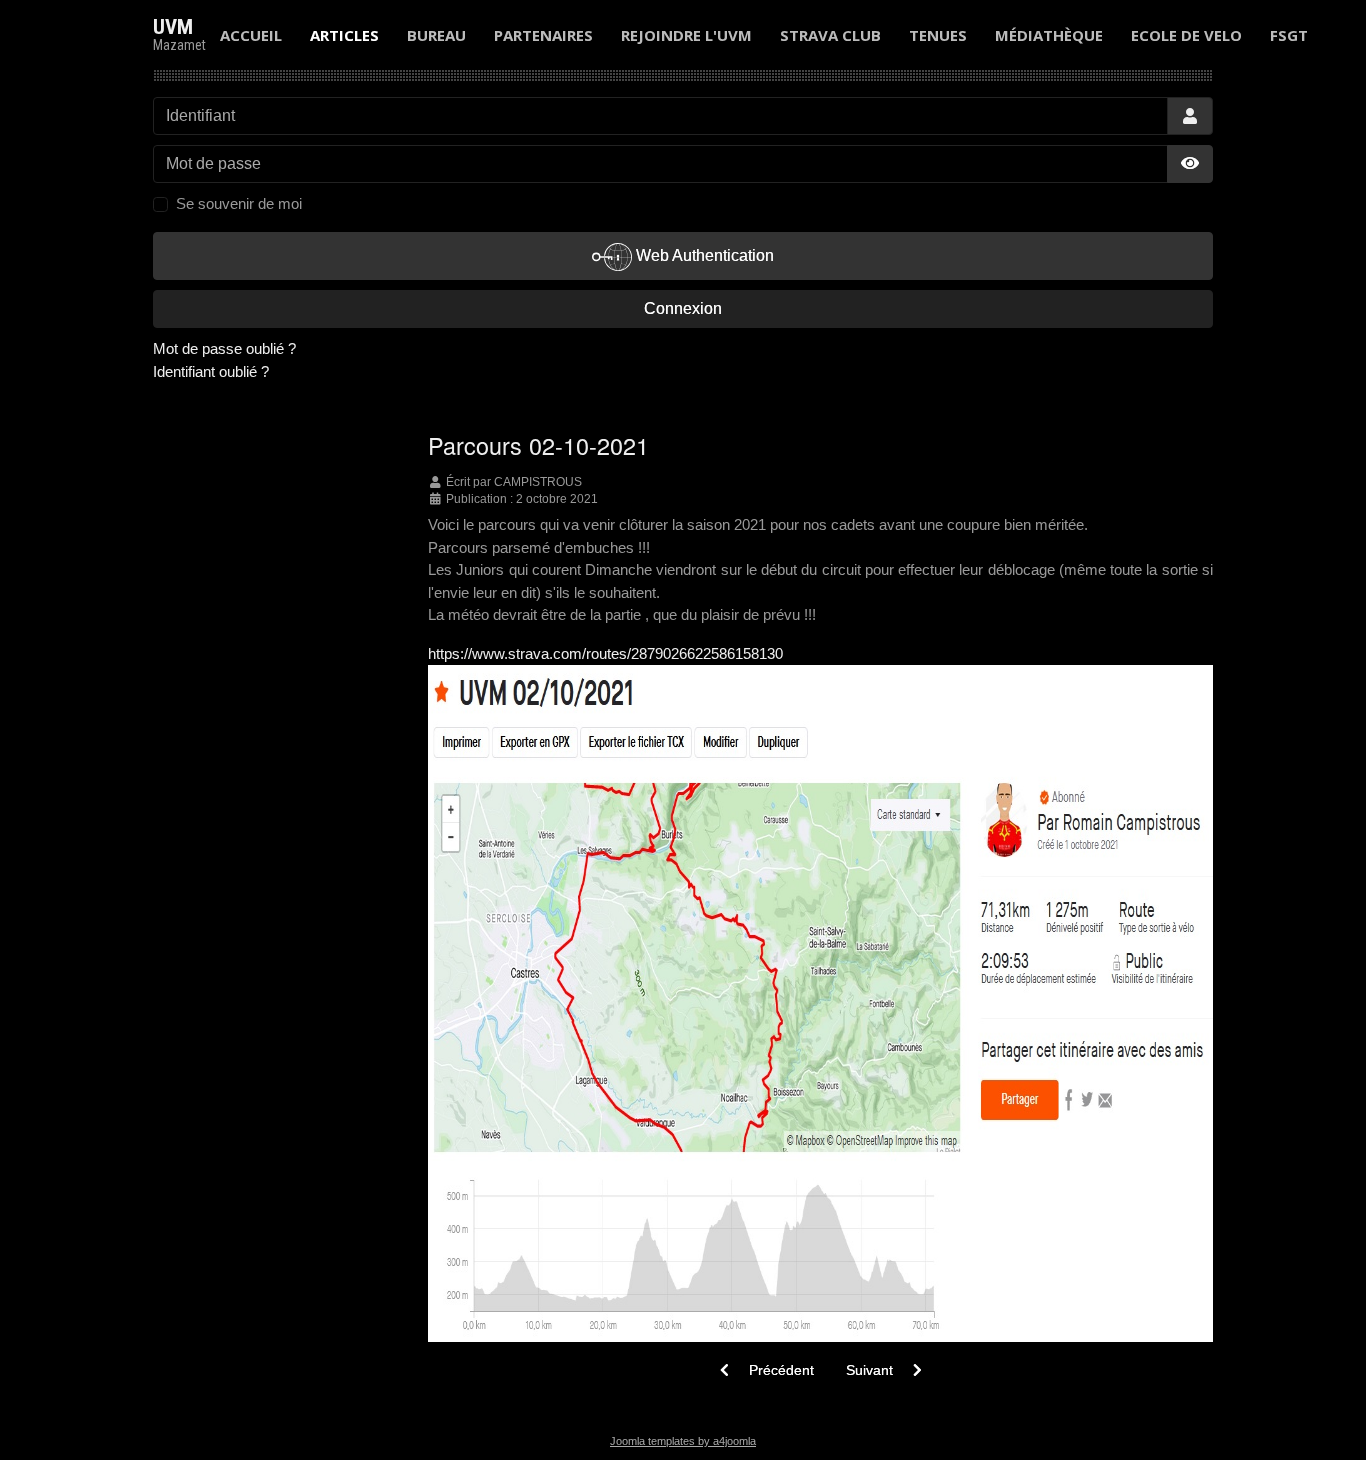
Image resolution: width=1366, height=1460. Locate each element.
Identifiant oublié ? (211, 371)
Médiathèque (1049, 35)
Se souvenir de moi (239, 203)
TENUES (938, 35)
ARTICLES (344, 35)
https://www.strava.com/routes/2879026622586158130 (605, 653)
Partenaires (543, 35)
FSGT (1289, 35)
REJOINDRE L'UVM (686, 35)
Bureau (436, 35)
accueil (251, 35)
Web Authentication (703, 255)
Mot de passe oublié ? (224, 348)
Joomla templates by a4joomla (683, 1441)
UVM (173, 27)
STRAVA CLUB (830, 35)
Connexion (683, 308)
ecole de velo (1186, 35)
